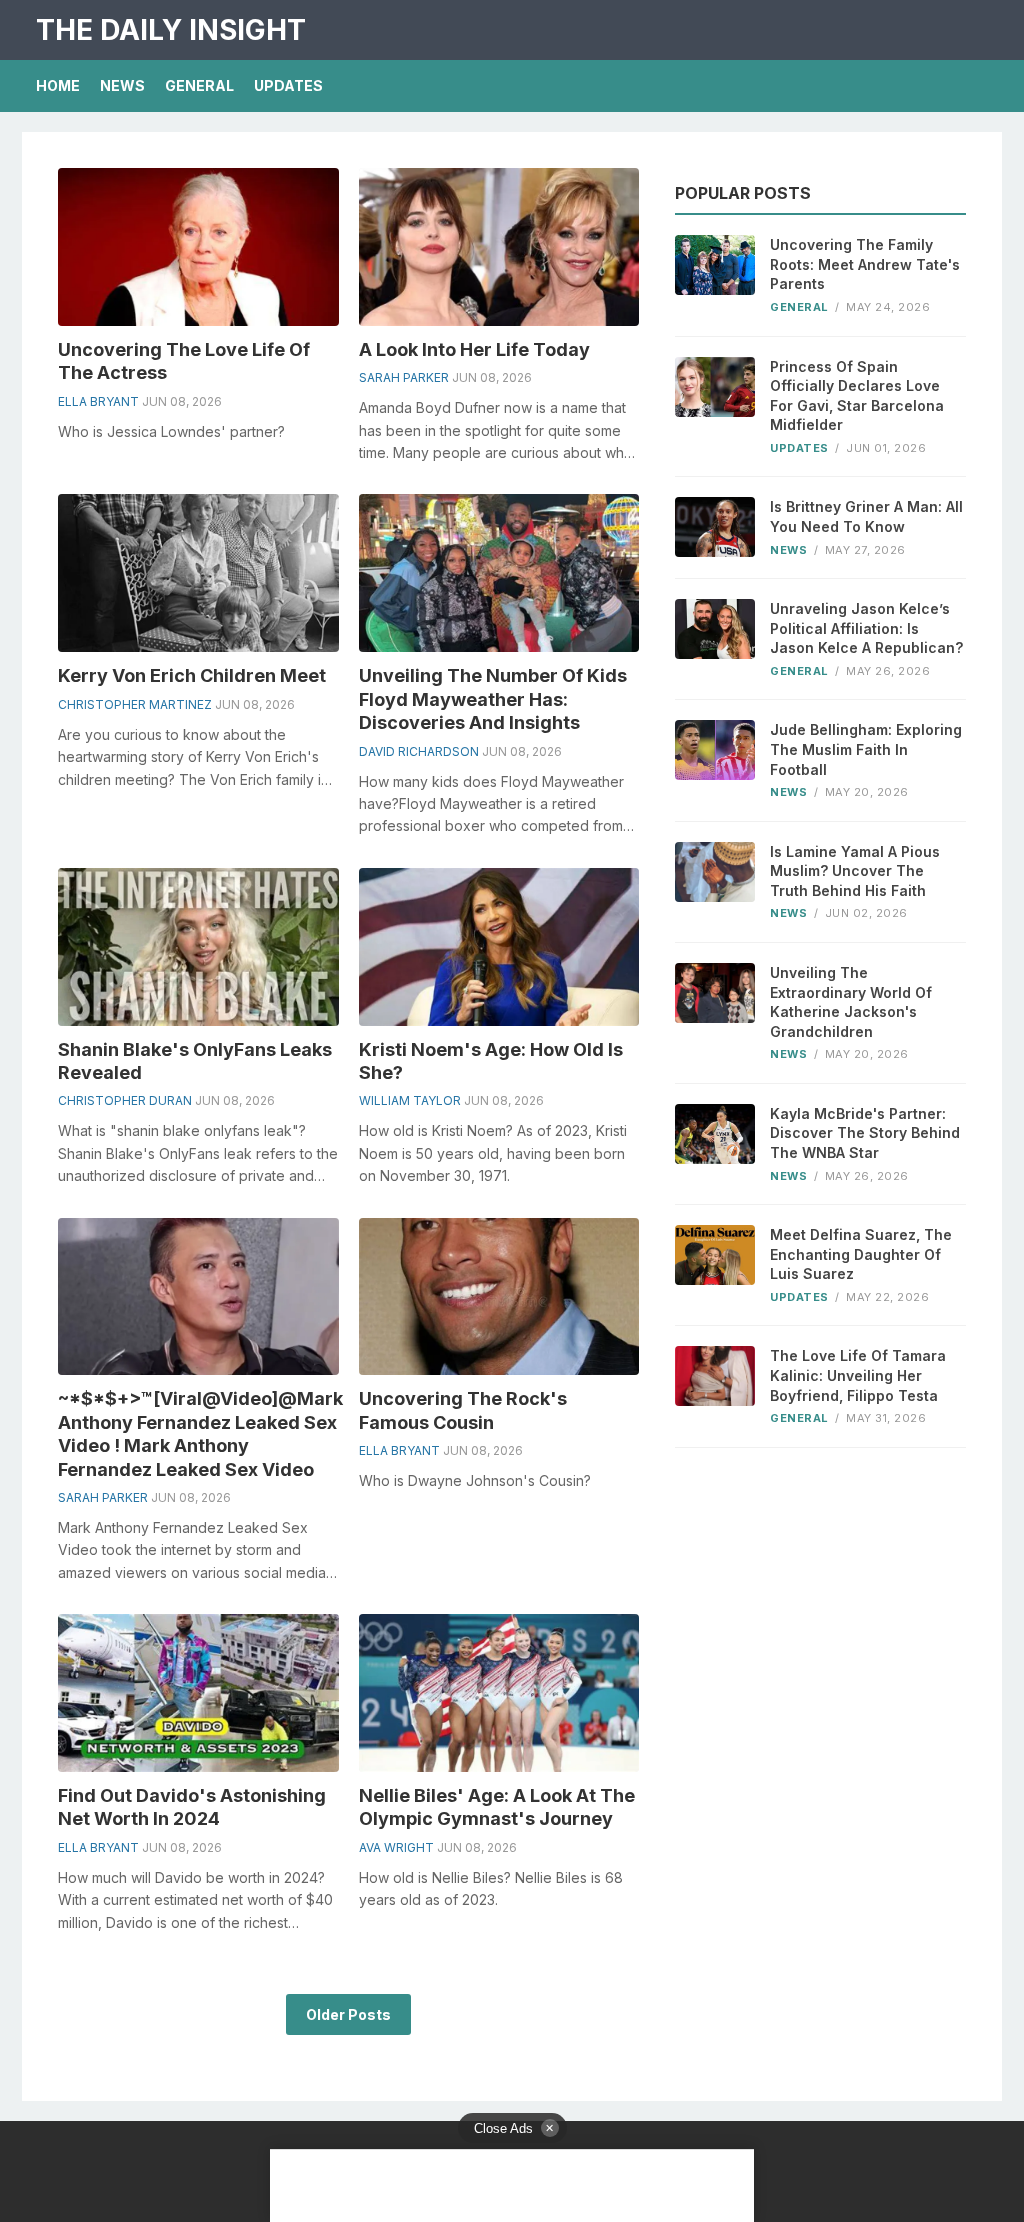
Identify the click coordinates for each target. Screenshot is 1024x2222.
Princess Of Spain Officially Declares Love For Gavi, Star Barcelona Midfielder (857, 396)
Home (58, 85)
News (122, 85)
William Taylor (410, 1100)
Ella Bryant (98, 401)
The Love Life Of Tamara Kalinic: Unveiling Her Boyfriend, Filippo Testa (858, 1375)
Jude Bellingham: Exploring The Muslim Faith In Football (866, 749)
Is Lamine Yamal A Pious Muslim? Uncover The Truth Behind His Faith (855, 871)
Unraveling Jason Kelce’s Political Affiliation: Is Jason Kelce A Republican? (866, 628)
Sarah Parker (404, 377)
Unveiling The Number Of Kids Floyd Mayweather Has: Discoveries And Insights (493, 699)
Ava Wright (396, 1847)
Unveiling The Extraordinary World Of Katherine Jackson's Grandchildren (851, 1002)
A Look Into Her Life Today (474, 349)
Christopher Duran (125, 1100)
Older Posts (348, 2014)
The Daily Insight (171, 30)
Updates (288, 85)
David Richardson (419, 751)
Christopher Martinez (135, 704)
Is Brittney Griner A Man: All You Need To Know (866, 516)
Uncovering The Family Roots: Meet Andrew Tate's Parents (865, 264)
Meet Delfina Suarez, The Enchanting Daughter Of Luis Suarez (861, 1254)
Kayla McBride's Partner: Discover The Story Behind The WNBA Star (865, 1133)
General (199, 85)
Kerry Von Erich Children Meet (192, 675)
